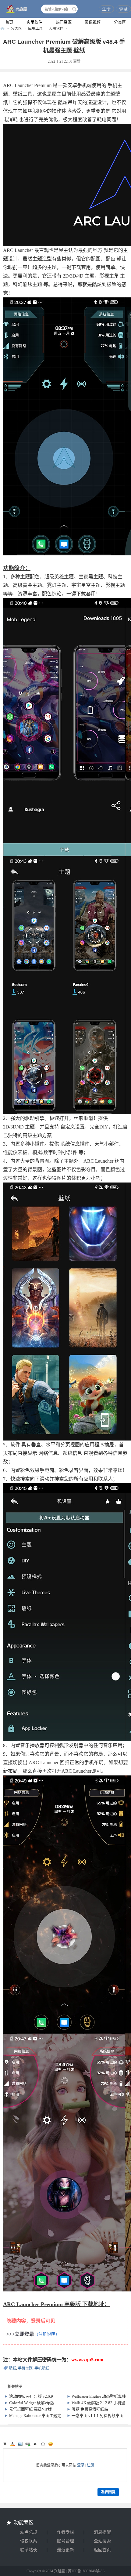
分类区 (120, 22)
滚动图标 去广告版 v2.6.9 (31, 2396)
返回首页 (102, 2550)
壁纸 (12, 2368)
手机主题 (25, 2368)
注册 (106, 9)
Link (28, 2444)
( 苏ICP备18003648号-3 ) (85, 2571)
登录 (123, 9)
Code (43, 2444)
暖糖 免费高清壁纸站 (90, 2409)
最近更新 (65, 2550)
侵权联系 (29, 2541)
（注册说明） (47, 2334)
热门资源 (64, 22)
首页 (9, 22)
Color (12, 2444)
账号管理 (65, 2541)
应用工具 (35, 28)
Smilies (51, 2444)
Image (20, 2444)
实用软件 (34, 22)
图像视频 (93, 22)
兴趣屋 (2, 29)
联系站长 (29, 2550)
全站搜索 (102, 2541)
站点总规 (29, 2532)
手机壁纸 (42, 2368)
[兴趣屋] (15, 9)
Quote (35, 2444)
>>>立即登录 (20, 2334)
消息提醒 (102, 2532)
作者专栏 (65, 2532)
